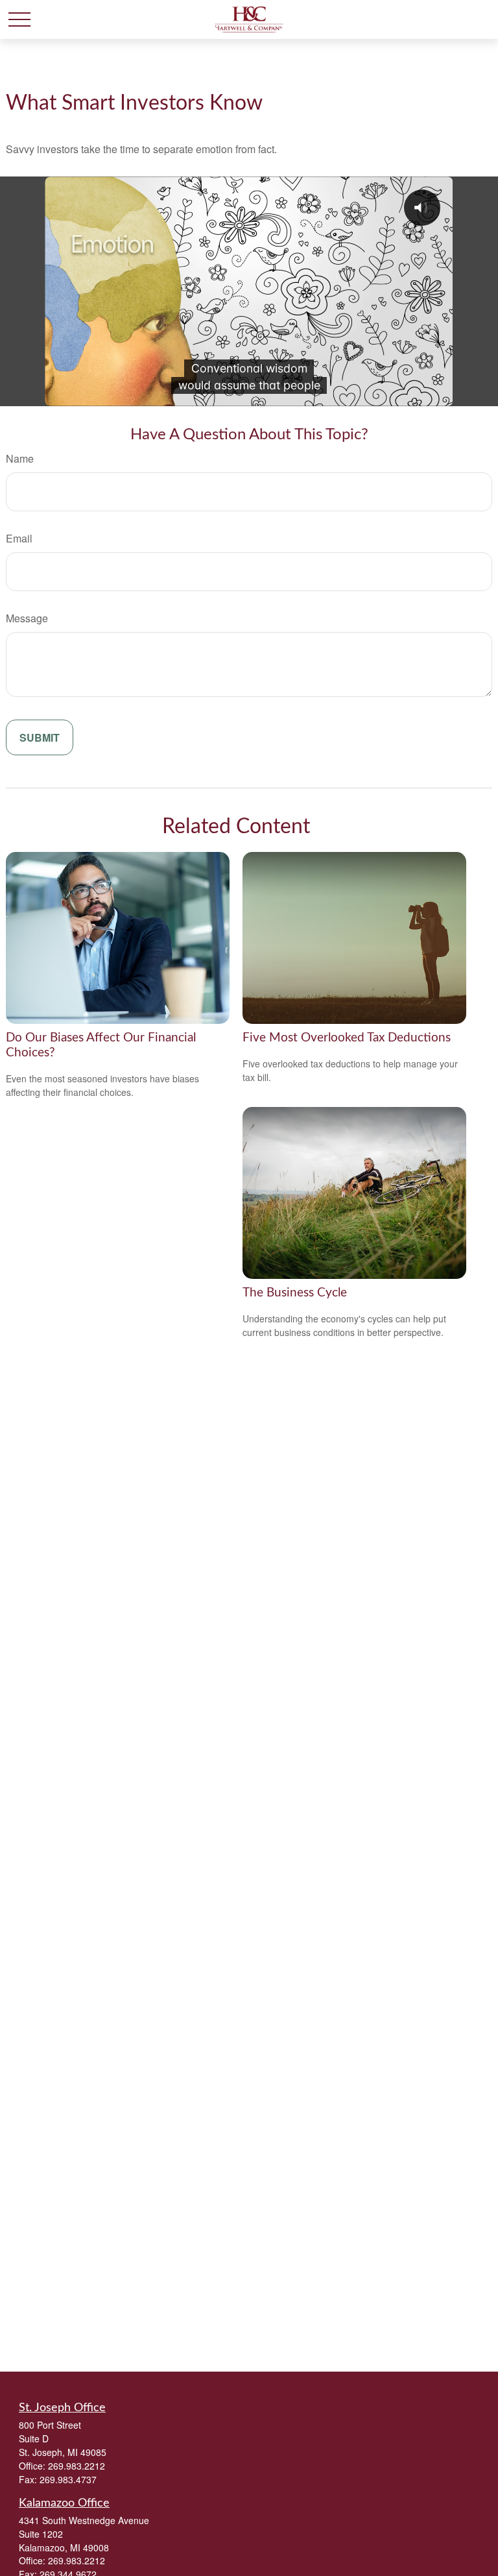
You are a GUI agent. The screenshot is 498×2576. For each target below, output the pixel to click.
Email (19, 538)
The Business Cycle (295, 1293)
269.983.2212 (77, 2466)
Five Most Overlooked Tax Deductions (347, 1038)
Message (27, 618)
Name (20, 458)
